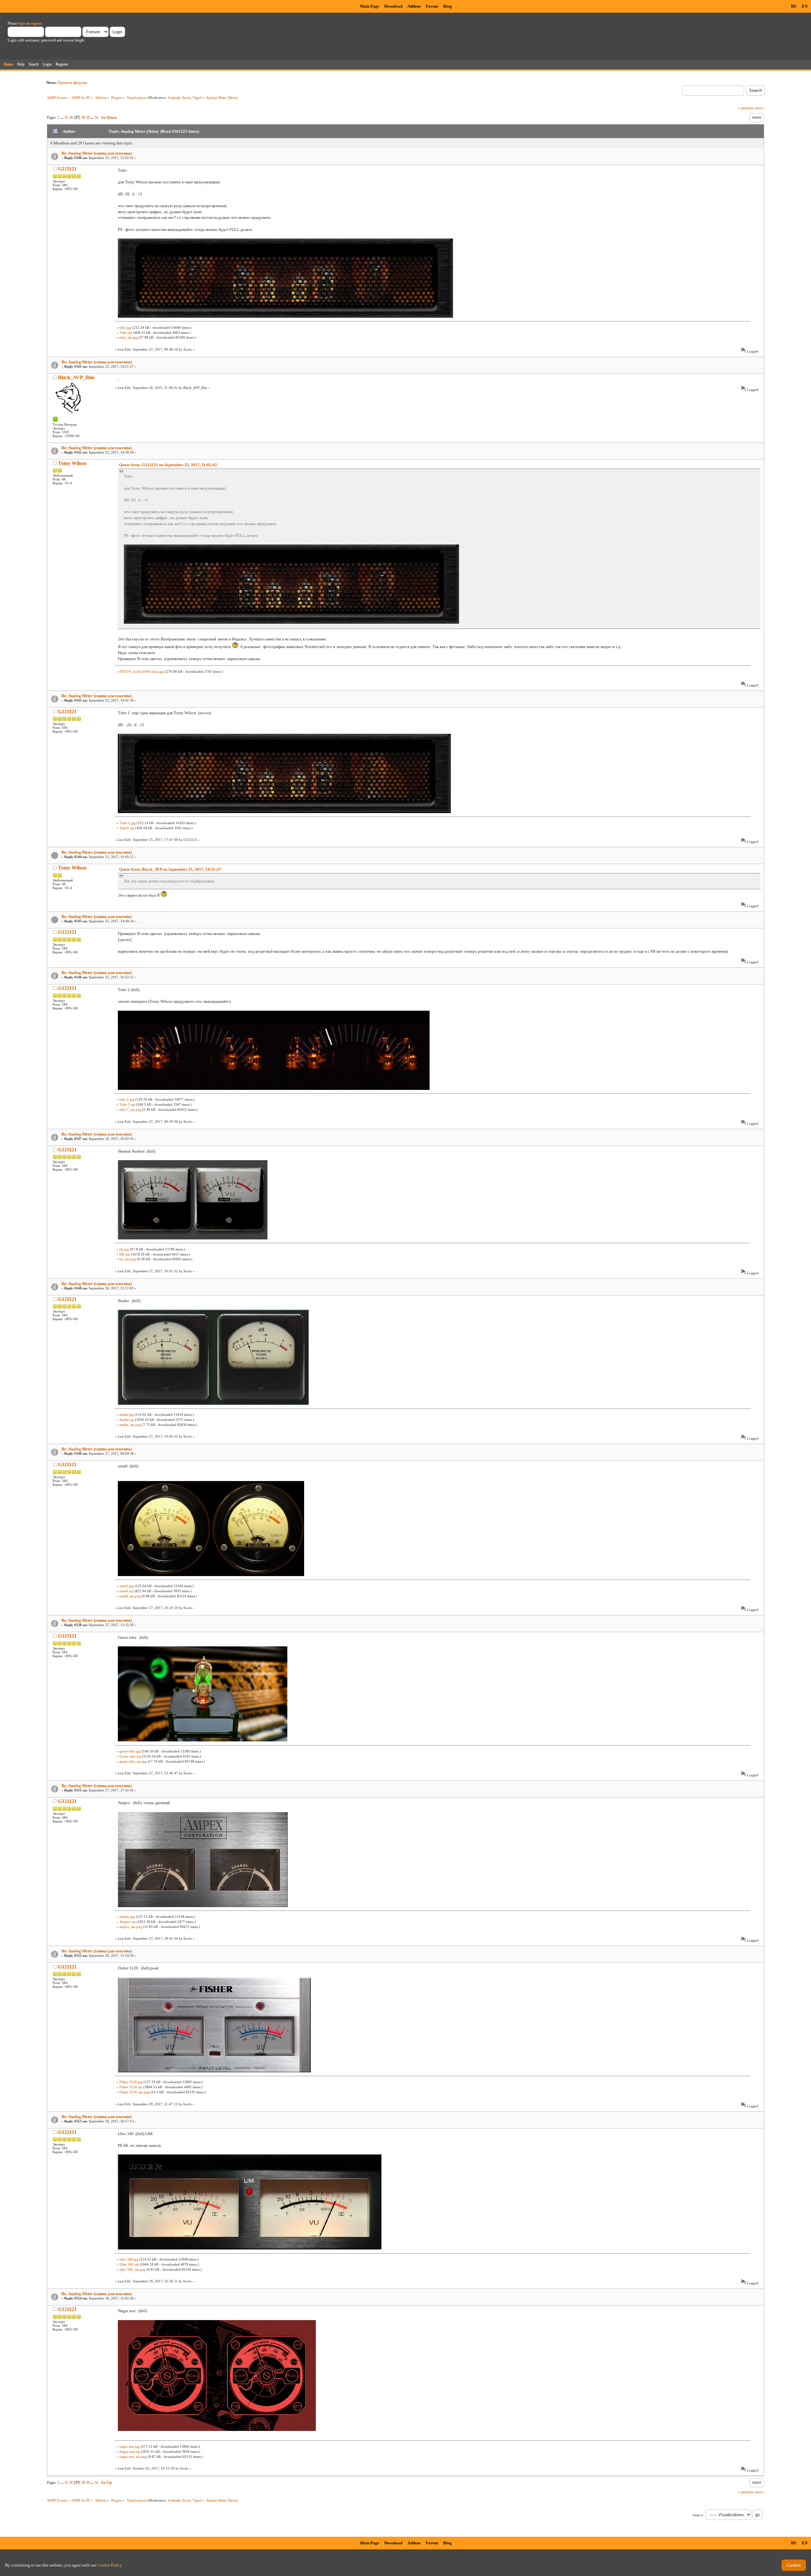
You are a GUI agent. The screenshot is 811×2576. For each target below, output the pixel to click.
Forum (432, 6)
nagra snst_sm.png (133, 2457)
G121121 (67, 169)
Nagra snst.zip (130, 2452)
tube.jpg (125, 328)
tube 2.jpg (127, 1099)
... (62, 118)
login (22, 23)
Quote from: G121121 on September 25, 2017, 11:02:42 (168, 465)
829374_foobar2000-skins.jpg (142, 671)
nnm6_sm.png (130, 1596)
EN (805, 6)
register (36, 23)
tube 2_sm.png (130, 1110)
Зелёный (174, 98)
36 (71, 118)
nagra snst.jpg (130, 2446)
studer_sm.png (130, 1425)
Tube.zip (126, 333)
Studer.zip (127, 1420)
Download (393, 6)
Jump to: (698, 2515)
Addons (414, 6)
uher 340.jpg (129, 2259)
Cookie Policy (110, 2565)
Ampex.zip (128, 1922)
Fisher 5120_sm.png (134, 2092)
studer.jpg (127, 1415)
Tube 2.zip (127, 1104)
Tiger (197, 98)
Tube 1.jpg (128, 823)
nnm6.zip (126, 1591)
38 (83, 118)
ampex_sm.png (131, 1927)
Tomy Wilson (72, 463)
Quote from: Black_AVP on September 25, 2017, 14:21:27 (170, 869)
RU (794, 6)
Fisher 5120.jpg (131, 2082)
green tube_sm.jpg (133, 1761)
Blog (447, 6)
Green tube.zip (130, 1756)
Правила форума (72, 83)
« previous (746, 108)
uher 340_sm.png (132, 2269)
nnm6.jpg (127, 1586)
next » (760, 108)
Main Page (370, 6)
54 (96, 118)
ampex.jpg (127, 1917)
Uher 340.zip (129, 2264)
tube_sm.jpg (128, 337)
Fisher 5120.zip (131, 2087)
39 (88, 118)
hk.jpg (124, 1249)
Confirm (794, 2565)
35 (66, 118)
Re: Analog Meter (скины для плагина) (97, 153)
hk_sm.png (128, 1259)
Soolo (186, 98)
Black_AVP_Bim (76, 377)
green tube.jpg (130, 1751)
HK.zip (125, 1254)
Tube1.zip (127, 828)
